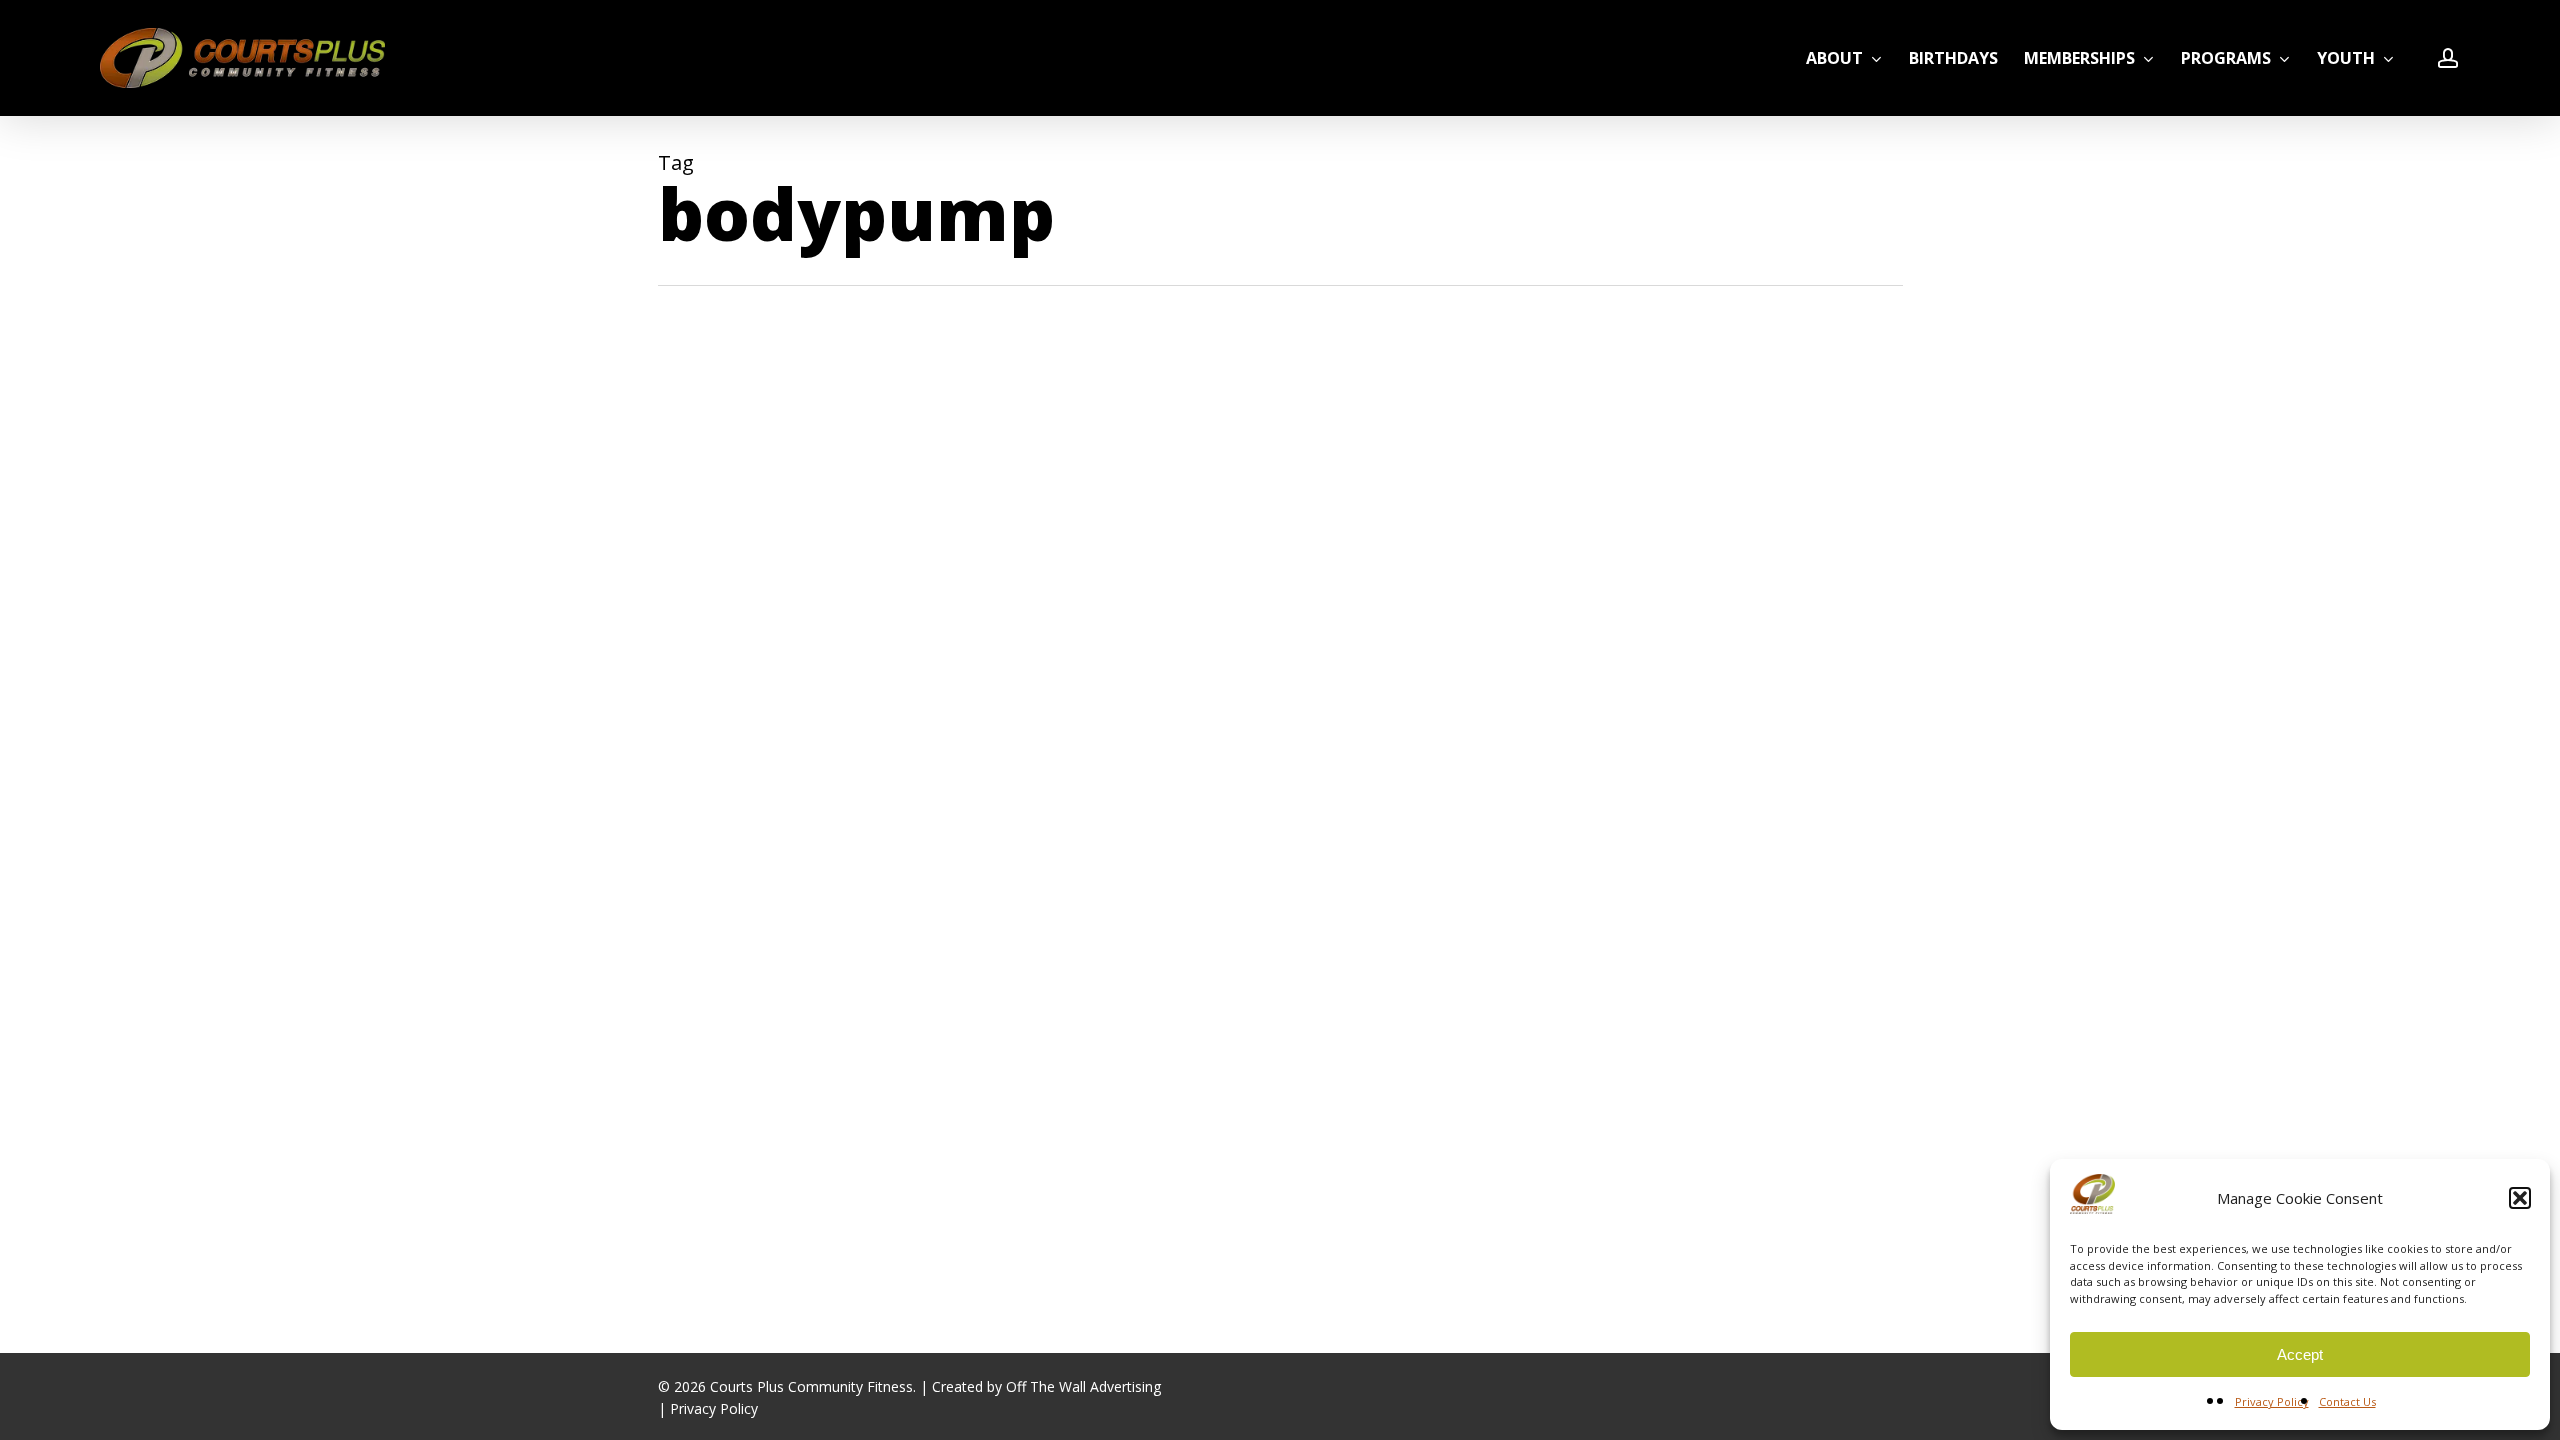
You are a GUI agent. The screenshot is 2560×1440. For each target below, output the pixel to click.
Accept (2300, 1354)
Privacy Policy (2272, 1401)
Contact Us (2347, 1401)
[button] (2520, 1198)
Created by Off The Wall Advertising (1046, 1386)
